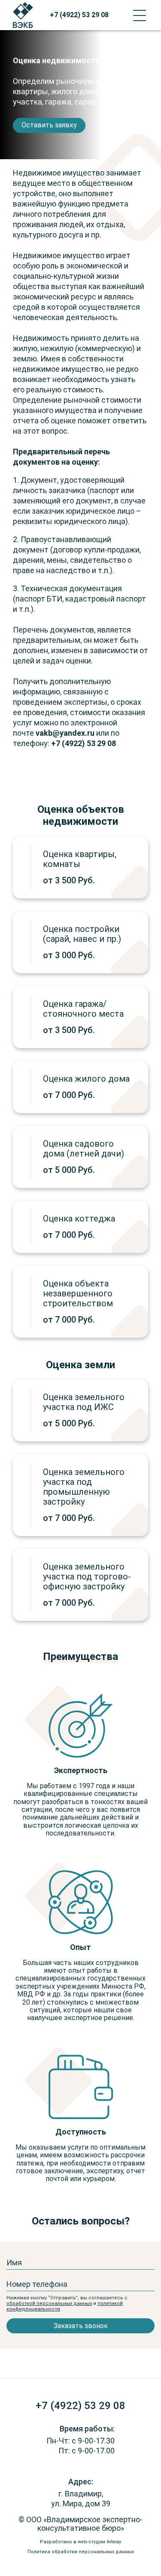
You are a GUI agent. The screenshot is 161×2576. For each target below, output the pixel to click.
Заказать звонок (81, 2326)
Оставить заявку (49, 125)
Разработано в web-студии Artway (80, 2542)
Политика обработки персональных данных (81, 2552)
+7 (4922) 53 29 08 (79, 15)
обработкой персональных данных (49, 2303)
